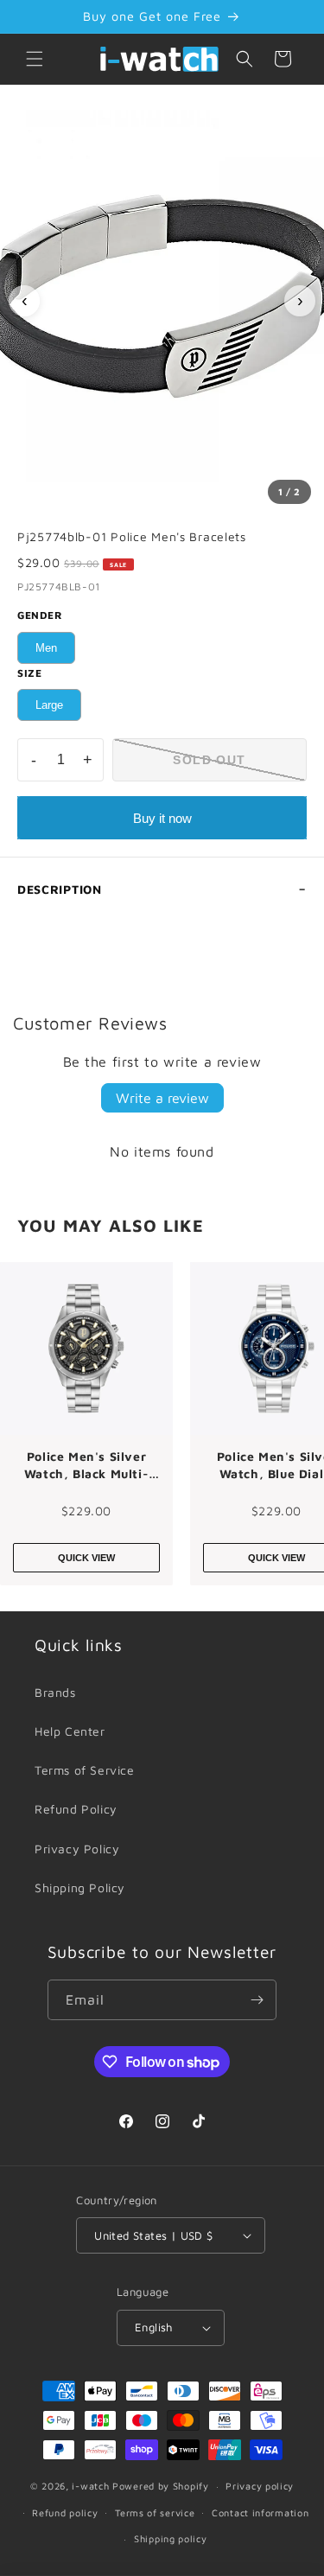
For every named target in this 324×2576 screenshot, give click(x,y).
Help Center (70, 1731)
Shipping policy (171, 2538)
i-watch (90, 2486)
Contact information (260, 2512)
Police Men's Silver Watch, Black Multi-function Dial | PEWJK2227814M (86, 1465)
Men (46, 648)
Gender (40, 615)
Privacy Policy (77, 1849)
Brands (55, 1692)
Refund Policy (76, 1809)
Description (60, 889)
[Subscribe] (257, 2000)
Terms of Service (85, 1770)
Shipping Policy (80, 1887)
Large (49, 705)
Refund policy (65, 2512)
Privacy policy (260, 2486)
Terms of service (155, 2512)
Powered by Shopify (161, 2486)
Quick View (86, 1558)
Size (29, 673)
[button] (35, 59)
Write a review (162, 1098)
